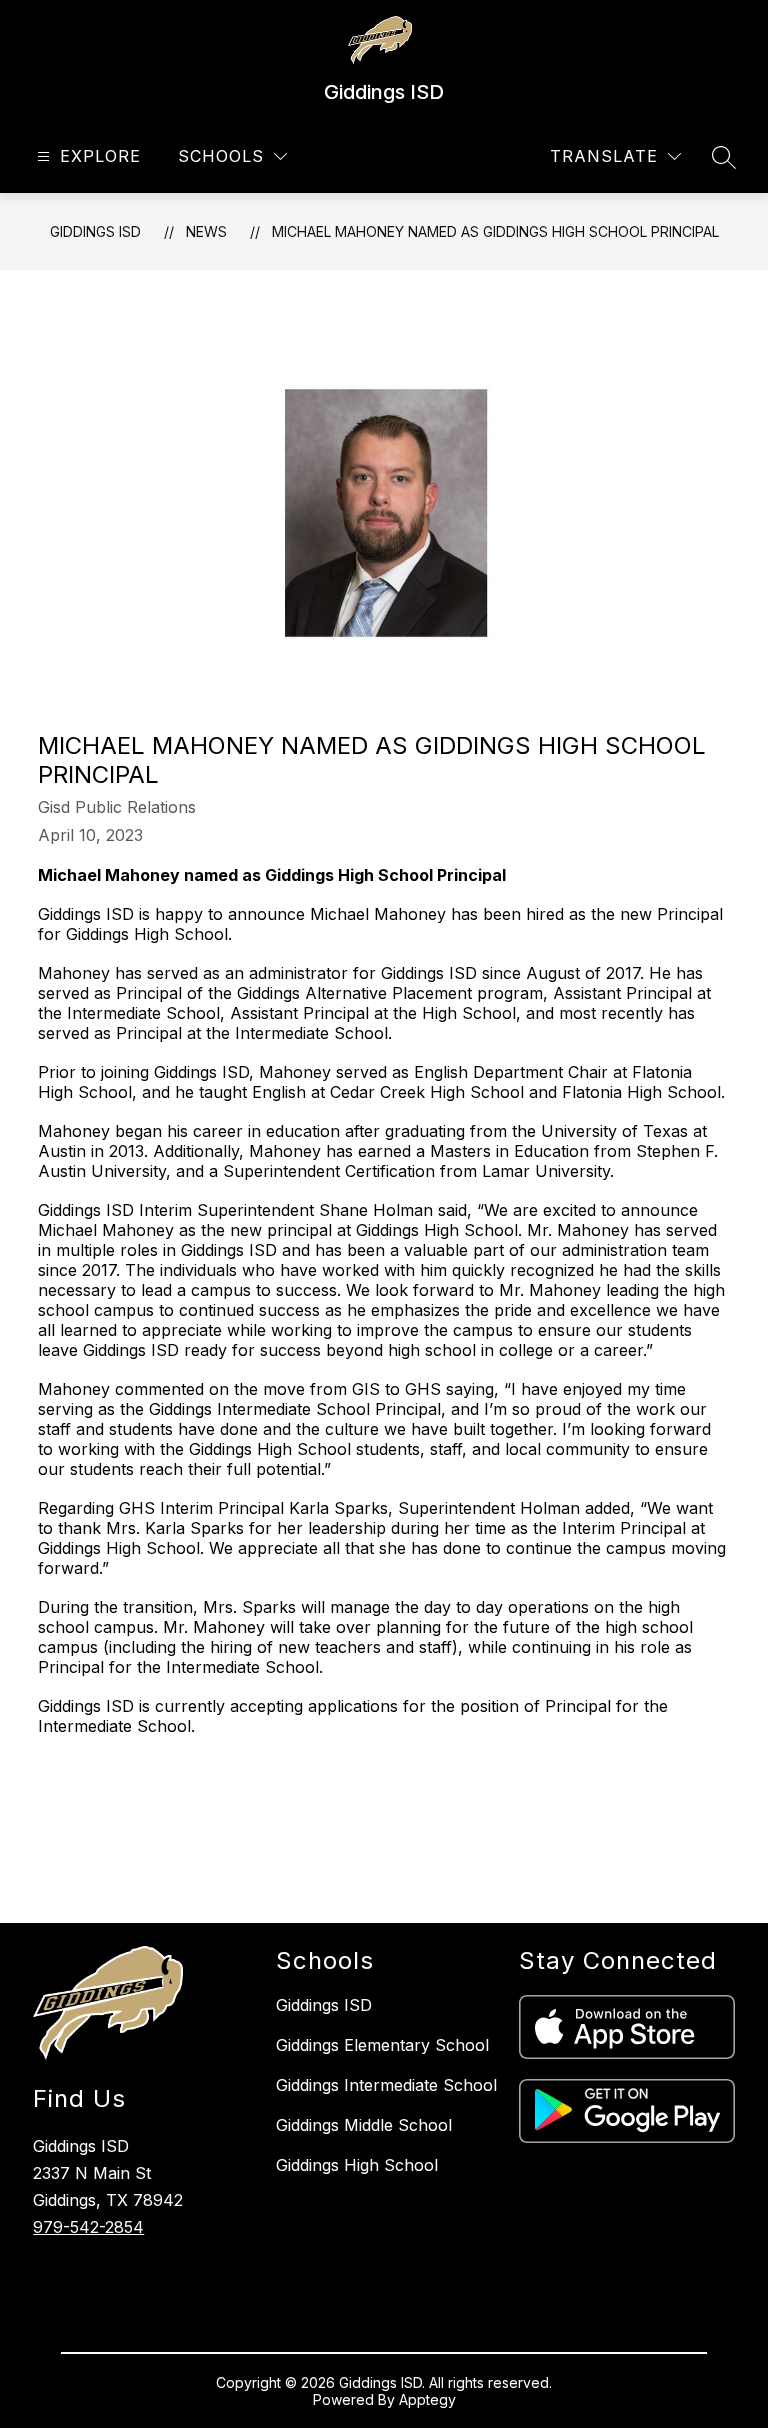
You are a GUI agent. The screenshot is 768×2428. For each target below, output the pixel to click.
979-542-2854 (88, 2227)
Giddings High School (357, 2165)
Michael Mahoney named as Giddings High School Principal (495, 231)
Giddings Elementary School (382, 2045)
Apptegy (427, 2399)
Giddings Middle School (364, 2125)
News (206, 231)
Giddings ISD (95, 231)
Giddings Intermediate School (386, 2085)
